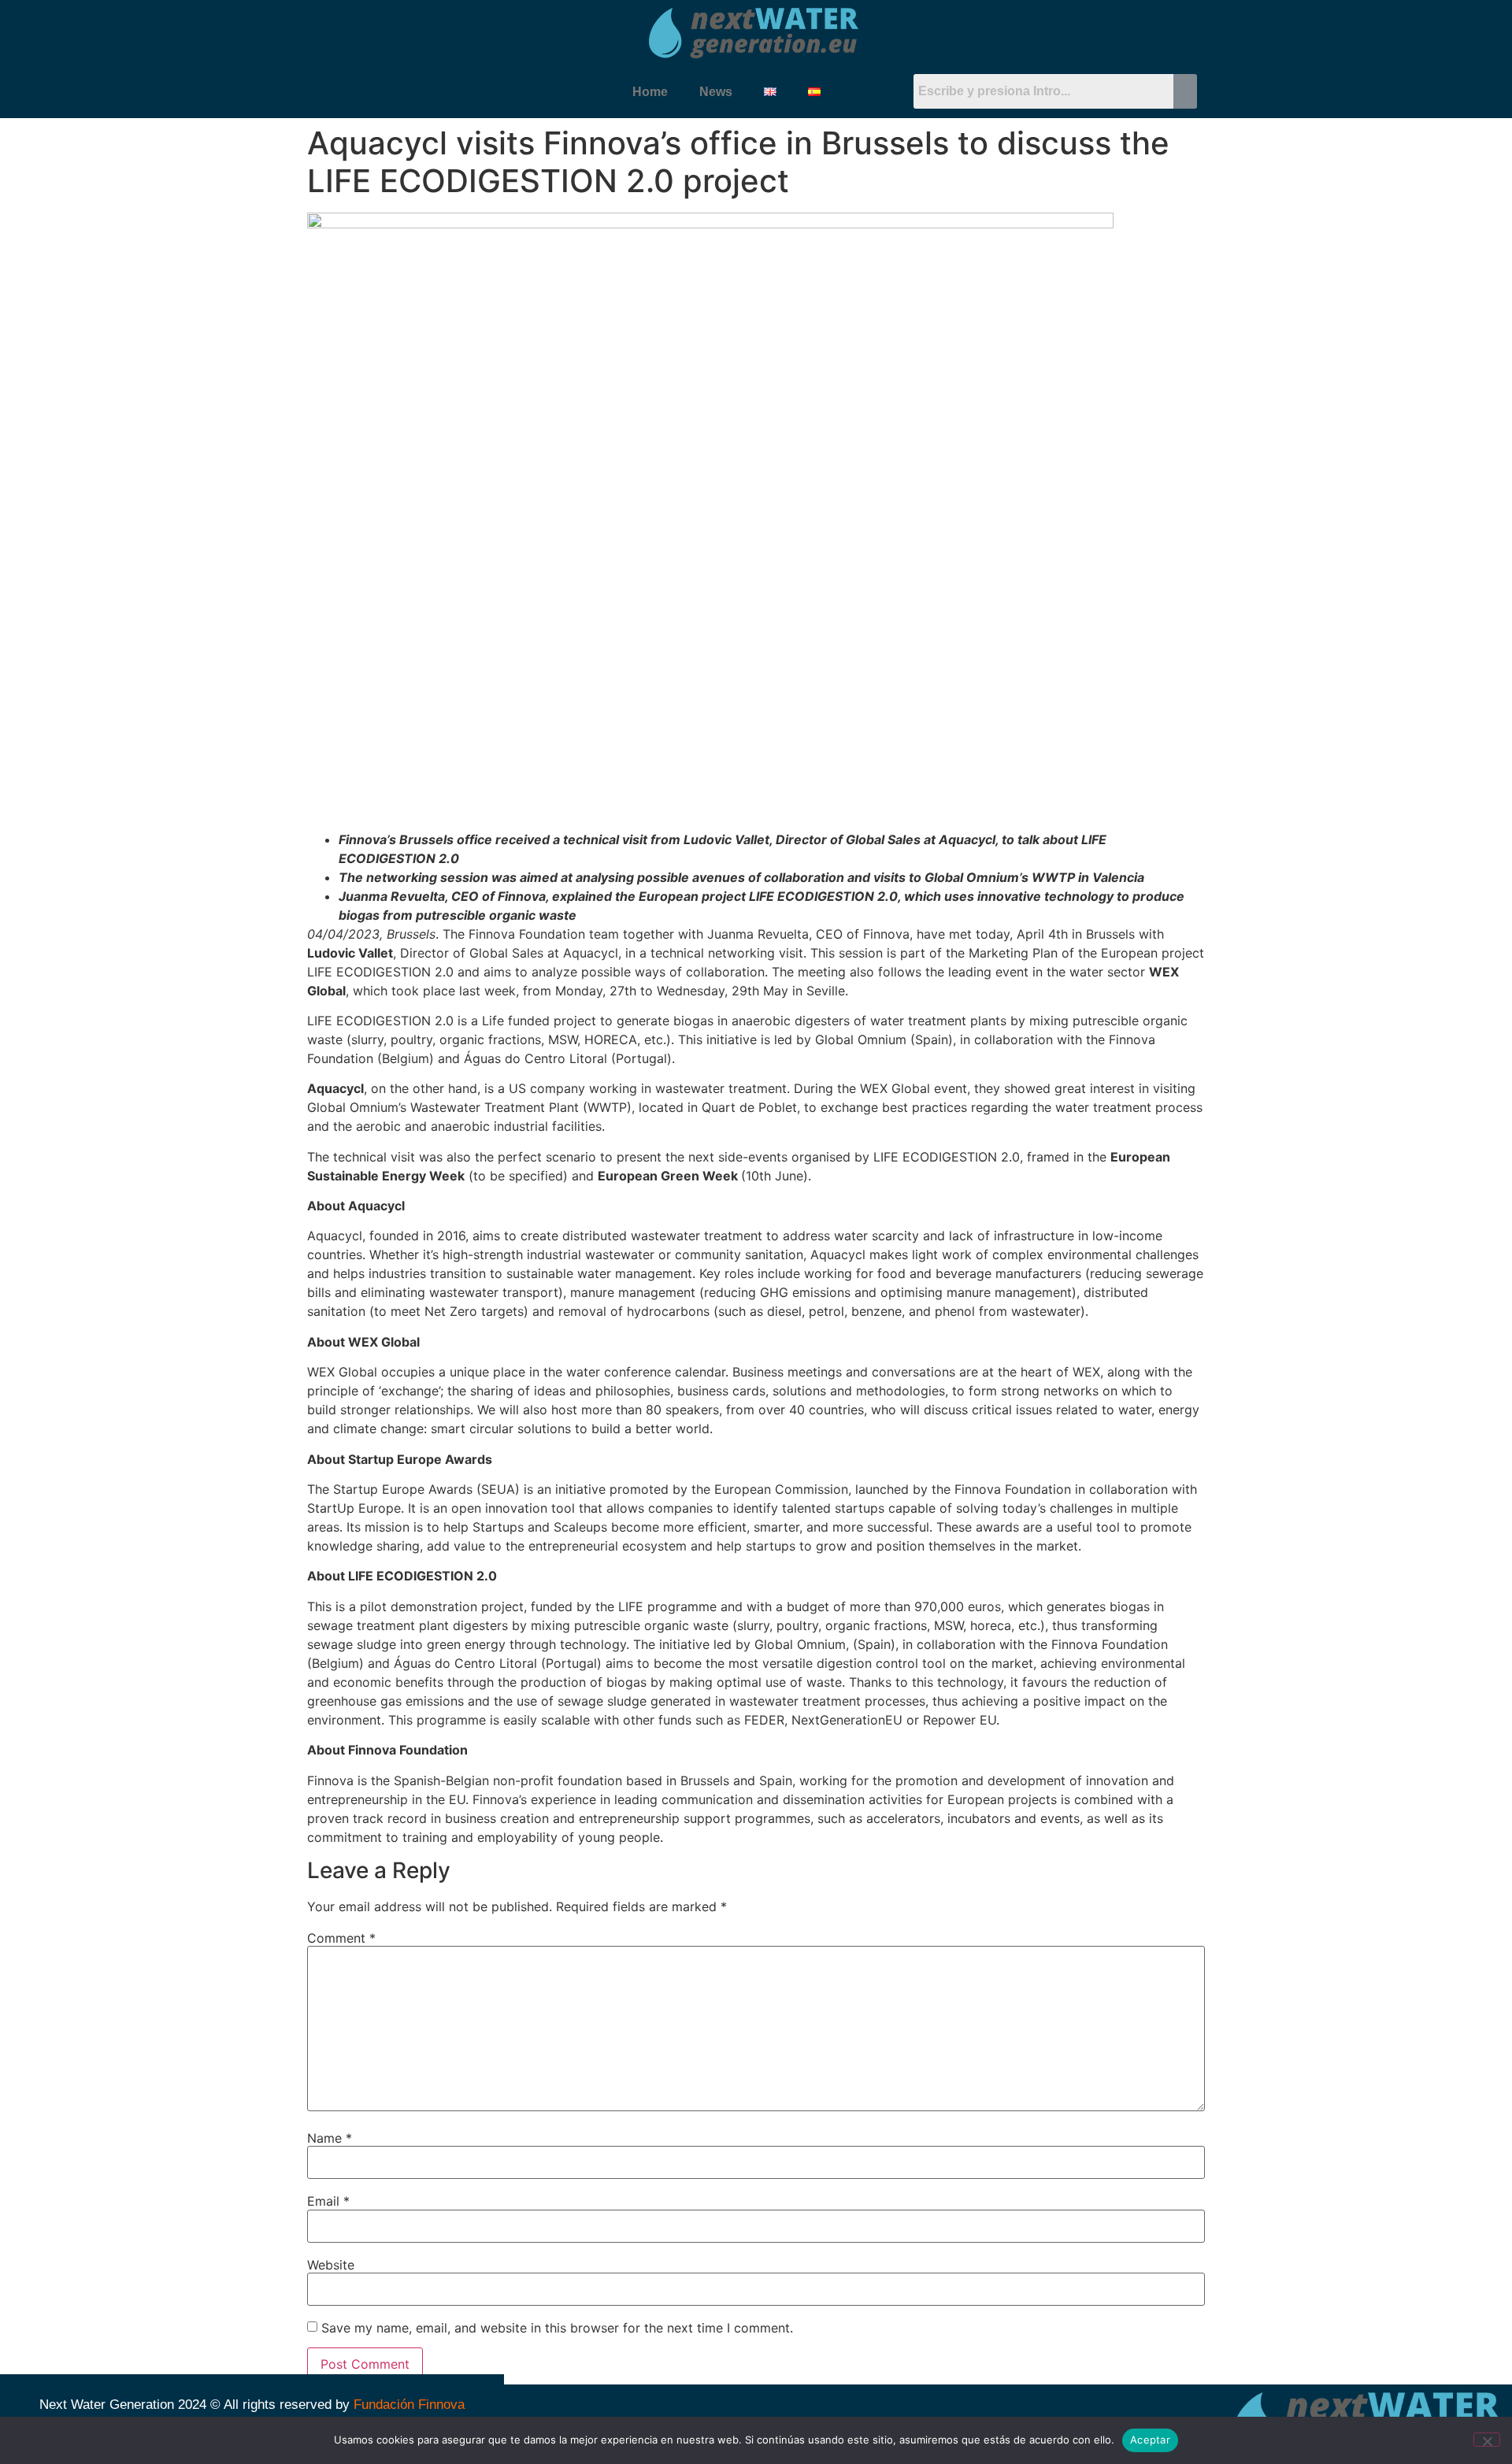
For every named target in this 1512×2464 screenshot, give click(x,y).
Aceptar (1150, 2440)
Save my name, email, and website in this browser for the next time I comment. (557, 2328)
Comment (341, 1938)
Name (330, 2138)
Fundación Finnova (409, 2405)
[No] (1487, 2440)
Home (650, 92)
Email (328, 2201)
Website (331, 2265)
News (716, 92)
